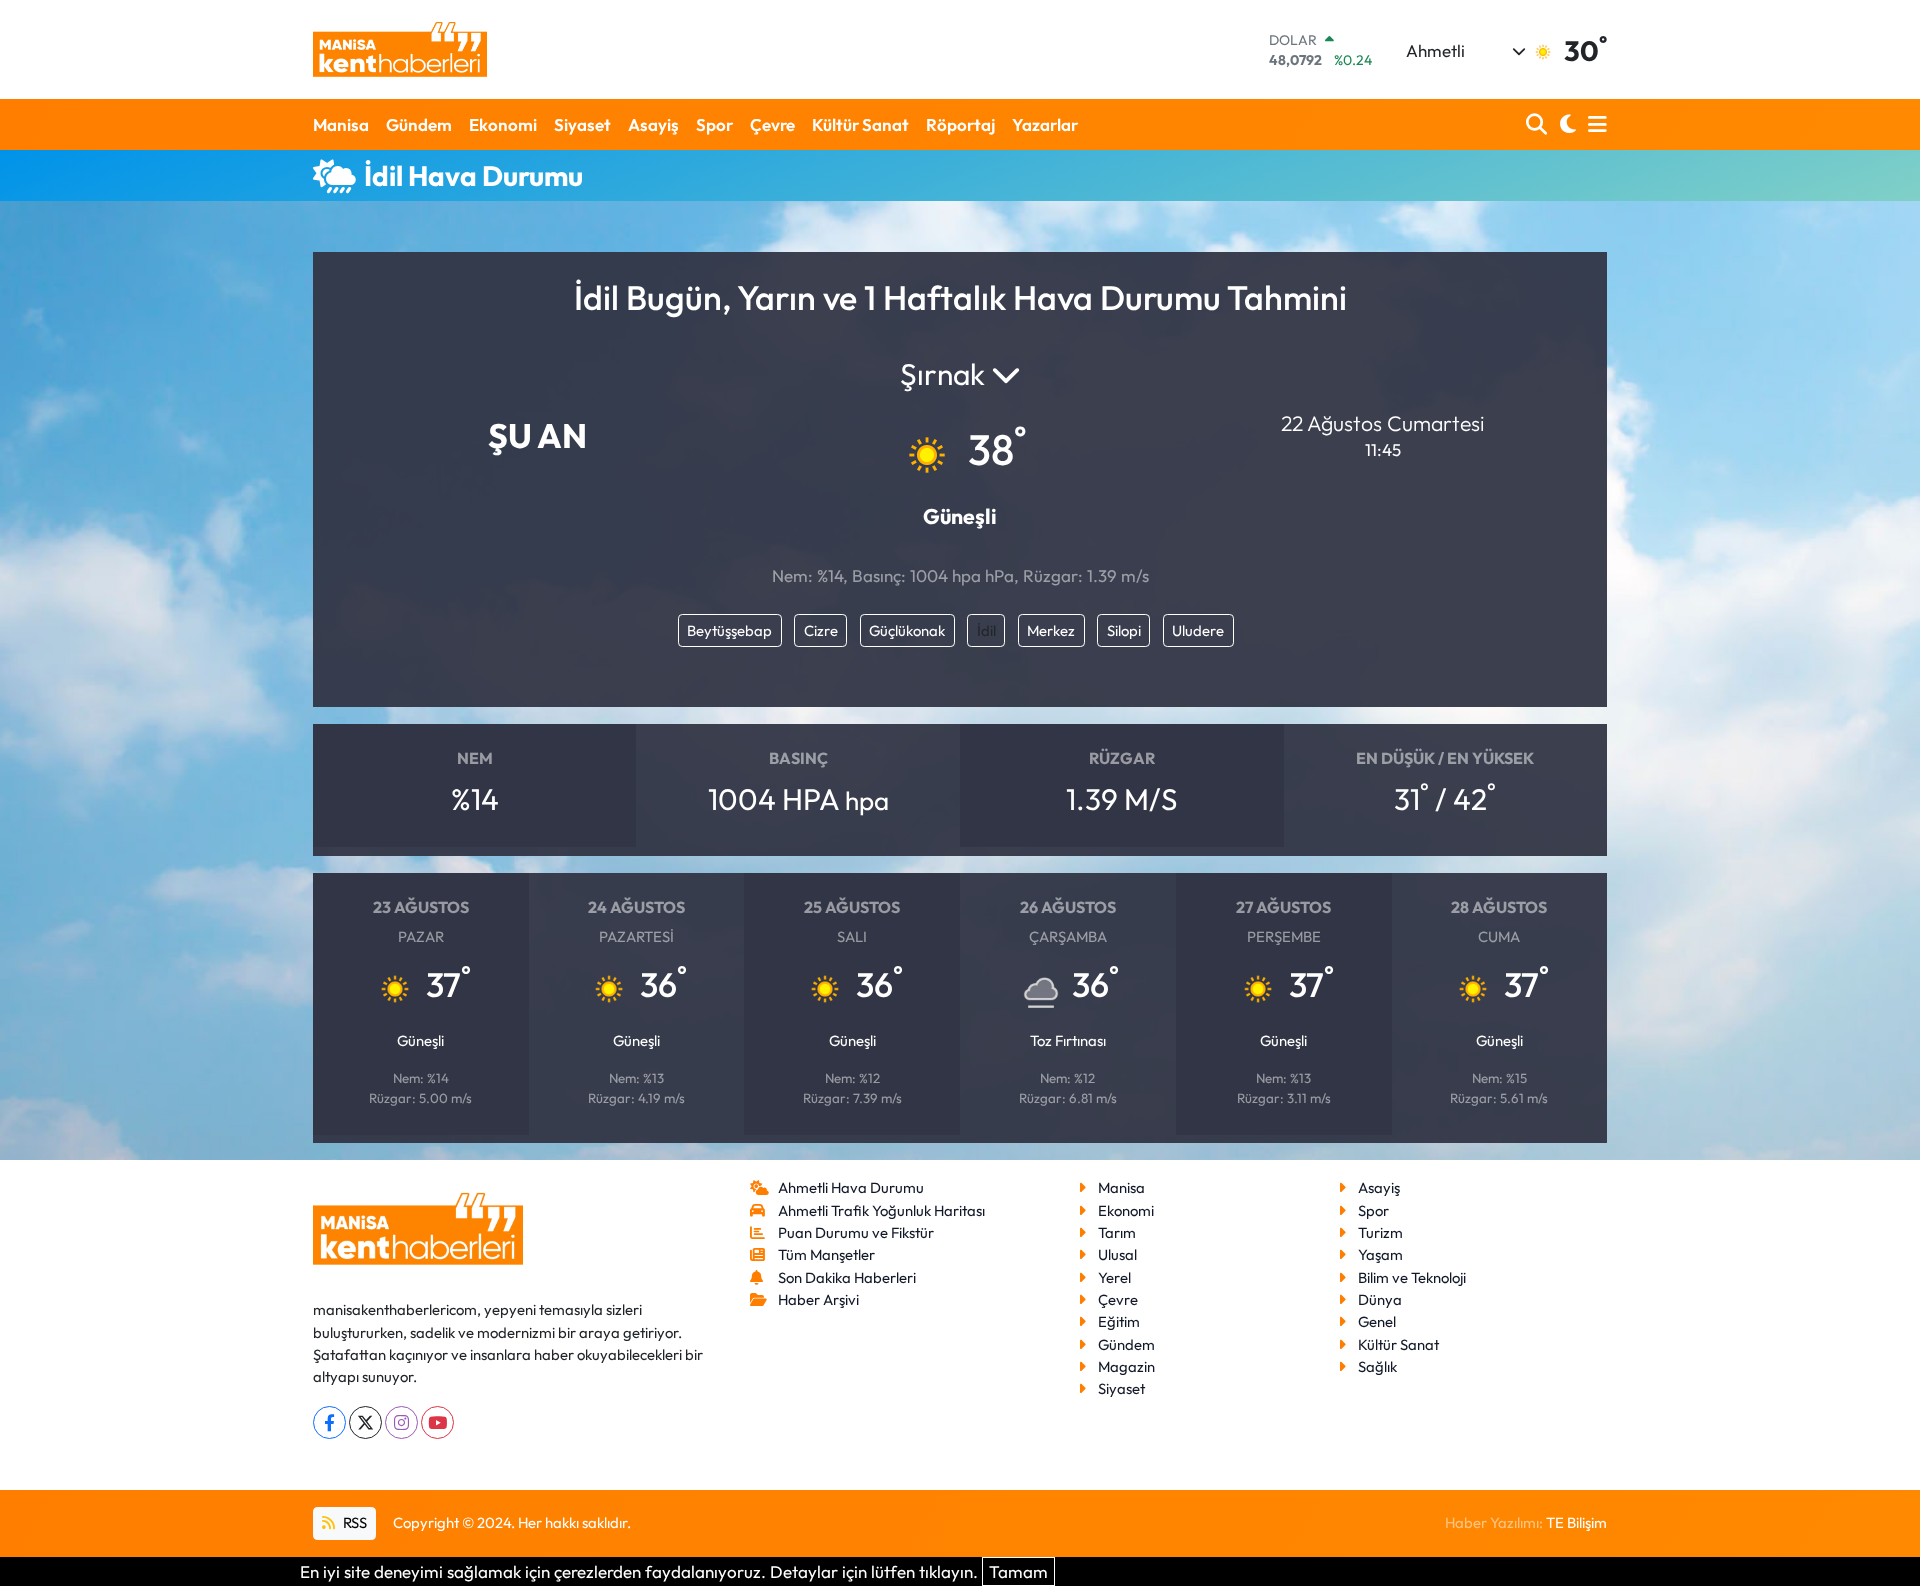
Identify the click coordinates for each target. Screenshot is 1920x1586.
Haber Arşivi (818, 1299)
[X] (365, 1422)
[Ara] (1538, 124)
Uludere (1198, 630)
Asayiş (653, 124)
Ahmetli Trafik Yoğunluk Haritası (881, 1210)
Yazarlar (1045, 124)
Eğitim (1119, 1321)
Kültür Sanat (860, 124)
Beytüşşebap (729, 630)
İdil (986, 630)
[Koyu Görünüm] (1565, 124)
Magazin (1126, 1366)
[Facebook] (329, 1422)
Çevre (772, 124)
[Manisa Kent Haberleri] (400, 49)
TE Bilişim (1576, 1522)
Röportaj (960, 124)
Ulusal (1117, 1254)
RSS (353, 1522)
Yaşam (1380, 1254)
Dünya (1380, 1299)
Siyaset (582, 124)
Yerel (1114, 1277)
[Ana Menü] (1594, 124)
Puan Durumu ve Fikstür (856, 1232)
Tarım (1117, 1232)
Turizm (1380, 1232)
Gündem (419, 124)
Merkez (1051, 630)
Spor (714, 124)
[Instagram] (401, 1422)
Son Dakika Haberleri (847, 1277)
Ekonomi (503, 124)
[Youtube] (437, 1422)
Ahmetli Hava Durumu (851, 1187)
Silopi (1124, 630)
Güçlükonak (907, 630)
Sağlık (1377, 1366)
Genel (1377, 1321)
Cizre (821, 630)
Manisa (341, 124)
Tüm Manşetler (826, 1254)
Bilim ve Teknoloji (1412, 1277)
